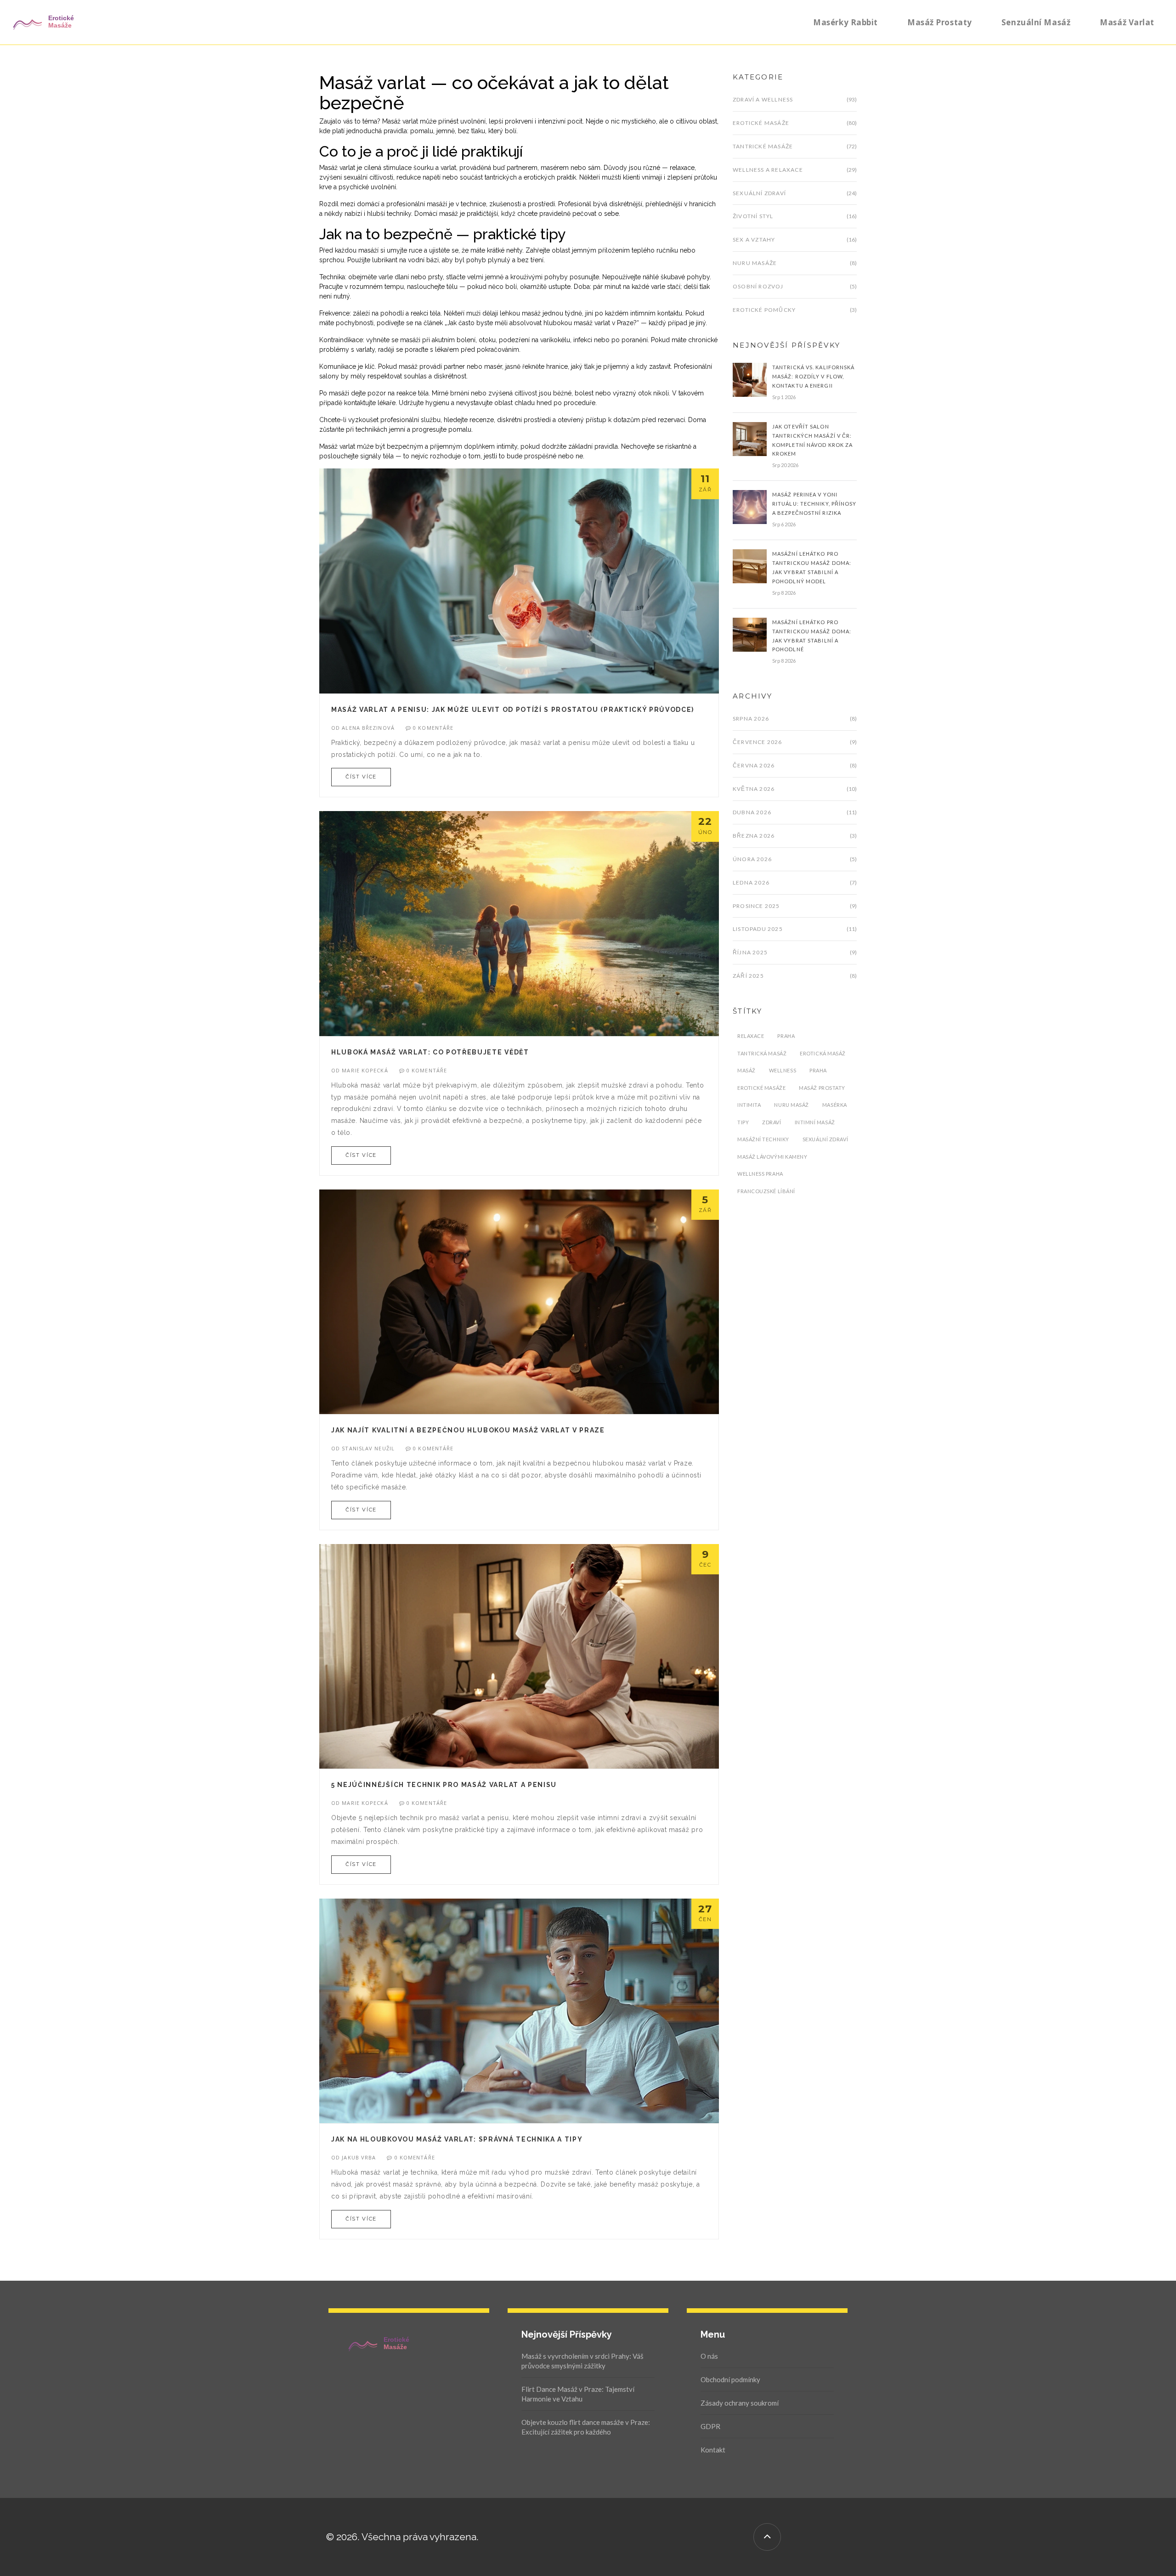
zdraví (772, 1122)
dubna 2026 (752, 812)
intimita (749, 1105)
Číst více (361, 777)
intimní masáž (815, 1122)
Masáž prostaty (940, 22)
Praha (786, 1036)
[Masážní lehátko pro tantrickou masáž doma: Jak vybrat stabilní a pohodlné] (750, 634)
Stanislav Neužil (368, 1448)
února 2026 (752, 859)
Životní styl (753, 216)
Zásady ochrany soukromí (740, 2403)
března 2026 (754, 836)
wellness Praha (760, 1174)
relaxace (751, 1036)
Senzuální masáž (1036, 22)
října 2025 (750, 952)
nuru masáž (792, 1105)
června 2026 (754, 765)
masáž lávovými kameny (772, 1157)
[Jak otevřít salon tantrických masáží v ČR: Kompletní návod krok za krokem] (750, 438)
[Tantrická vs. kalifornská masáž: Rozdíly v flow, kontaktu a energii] (750, 379)
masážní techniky (763, 1139)
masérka (835, 1105)
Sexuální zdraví (759, 193)
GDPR (710, 2426)
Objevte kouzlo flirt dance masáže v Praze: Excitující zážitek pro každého (586, 2427)
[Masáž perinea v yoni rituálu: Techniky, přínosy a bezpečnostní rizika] (750, 507)
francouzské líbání (766, 1191)
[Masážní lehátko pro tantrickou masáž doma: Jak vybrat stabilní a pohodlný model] (750, 566)
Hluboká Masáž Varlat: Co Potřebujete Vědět (430, 1052)
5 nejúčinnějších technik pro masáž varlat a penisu (444, 1785)
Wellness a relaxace (768, 170)
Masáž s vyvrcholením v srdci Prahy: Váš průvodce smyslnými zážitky (582, 2361)
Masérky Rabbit (845, 22)
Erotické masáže (761, 123)
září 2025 (748, 976)
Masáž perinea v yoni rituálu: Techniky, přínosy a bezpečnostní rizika (814, 504)
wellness (783, 1070)
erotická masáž (823, 1053)
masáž (746, 1070)
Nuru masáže (755, 263)
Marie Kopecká (365, 1070)
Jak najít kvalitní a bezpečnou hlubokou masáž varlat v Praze (468, 1430)
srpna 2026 (751, 719)
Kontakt (713, 2450)
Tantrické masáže (763, 146)
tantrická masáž (762, 1053)
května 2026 (754, 789)
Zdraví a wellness (763, 99)
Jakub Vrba (359, 2157)
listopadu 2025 (758, 929)
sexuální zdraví (825, 1139)
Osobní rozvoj (758, 286)
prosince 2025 (756, 906)
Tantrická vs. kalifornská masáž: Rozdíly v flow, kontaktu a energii (814, 376)
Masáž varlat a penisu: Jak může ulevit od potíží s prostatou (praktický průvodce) (513, 710)
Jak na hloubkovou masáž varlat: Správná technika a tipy (457, 2139)
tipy (743, 1122)
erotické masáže (761, 1088)
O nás (709, 2356)
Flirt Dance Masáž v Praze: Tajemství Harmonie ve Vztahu (578, 2394)
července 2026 (758, 742)
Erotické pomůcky (764, 310)
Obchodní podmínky (730, 2379)
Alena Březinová (368, 728)
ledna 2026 (751, 882)
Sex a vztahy (754, 240)
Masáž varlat (1127, 22)
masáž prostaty (822, 1088)
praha (818, 1070)
